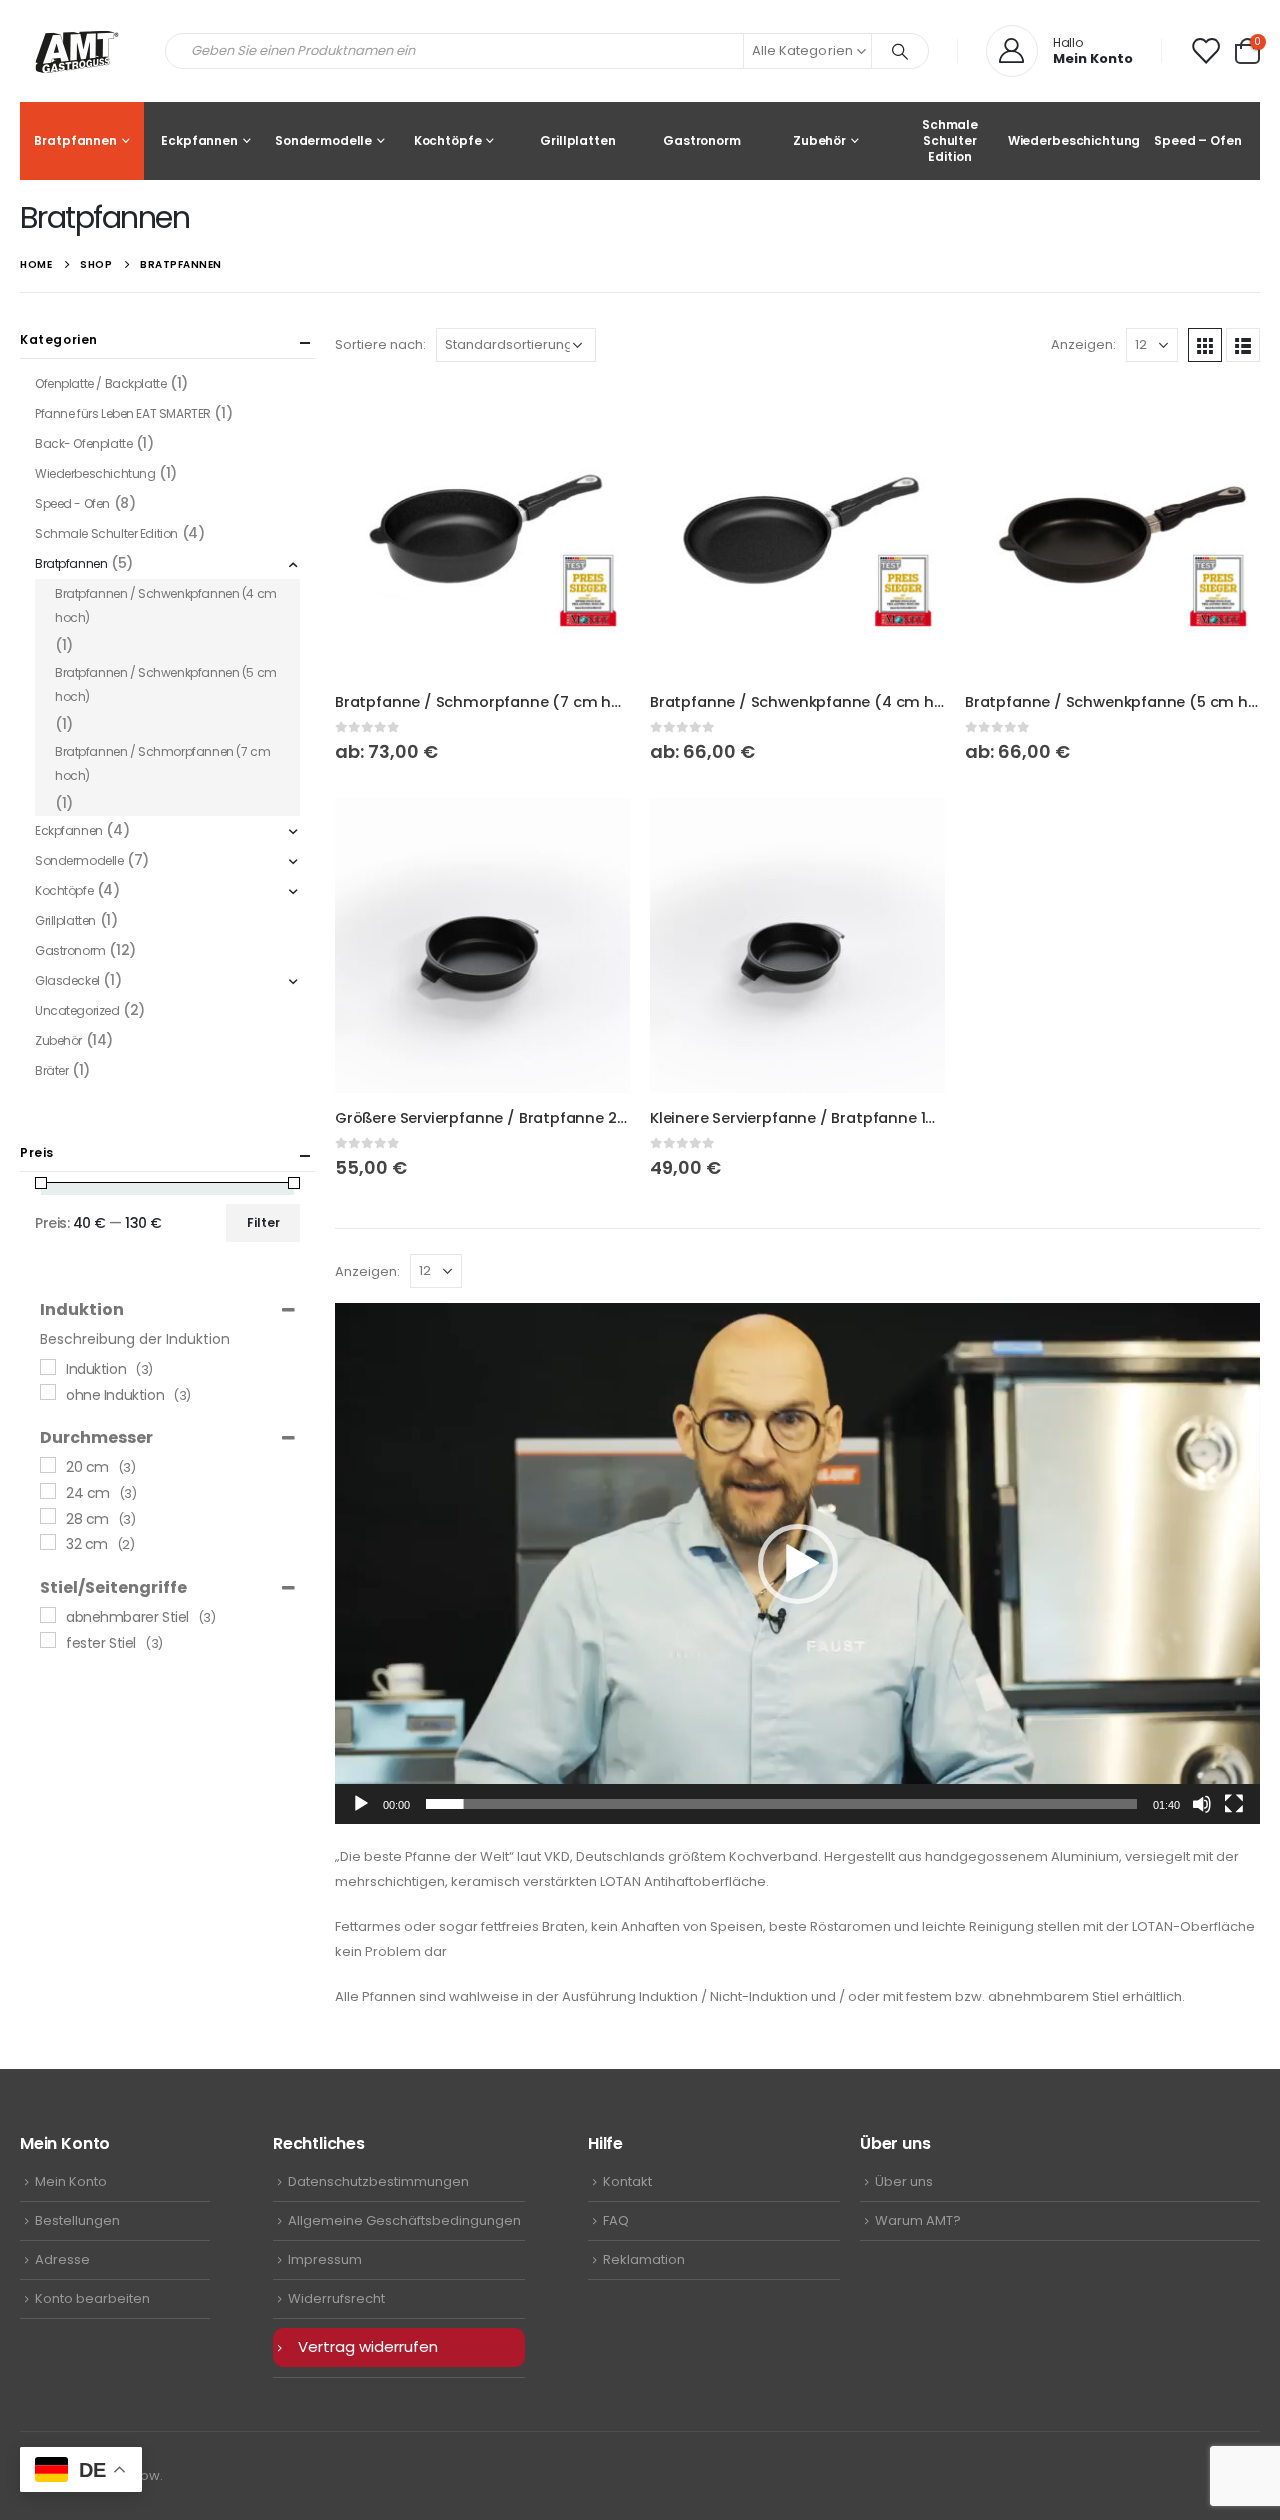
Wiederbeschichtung (1074, 140)
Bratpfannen (75, 140)
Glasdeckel (67, 980)
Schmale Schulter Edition (950, 140)
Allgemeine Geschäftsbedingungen (404, 2220)
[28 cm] (48, 1516)
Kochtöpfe (448, 140)
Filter (263, 1222)
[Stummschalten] (1202, 1804)
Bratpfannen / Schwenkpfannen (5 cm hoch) (166, 684)
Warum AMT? (918, 2220)
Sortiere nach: (380, 344)
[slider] (781, 1804)
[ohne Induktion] (48, 1392)
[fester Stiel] (48, 1640)
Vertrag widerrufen (368, 2346)
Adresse (62, 2259)
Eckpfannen (199, 140)
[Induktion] (48, 1367)
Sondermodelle (323, 140)
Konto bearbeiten (92, 2298)
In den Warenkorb (597, 831)
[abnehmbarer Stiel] (48, 1615)
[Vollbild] (1234, 1804)
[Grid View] (1205, 345)
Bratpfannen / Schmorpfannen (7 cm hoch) (162, 763)
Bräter (51, 1070)
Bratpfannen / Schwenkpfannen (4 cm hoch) (166, 605)
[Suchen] (900, 51)
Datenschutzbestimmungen (378, 2181)
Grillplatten (577, 140)
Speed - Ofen (72, 503)
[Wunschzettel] (1205, 51)
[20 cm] (48, 1465)
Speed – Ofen (1197, 140)
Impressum (325, 2259)
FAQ (616, 2220)
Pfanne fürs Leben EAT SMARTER (123, 413)
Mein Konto (71, 2181)
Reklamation (644, 2259)
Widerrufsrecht (336, 2298)
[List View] (1243, 345)
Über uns (904, 2181)
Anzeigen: (1083, 344)
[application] (797, 1563)
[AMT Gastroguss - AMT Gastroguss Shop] (77, 51)
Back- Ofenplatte (83, 443)
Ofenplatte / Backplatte (100, 383)
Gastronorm (702, 140)
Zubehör (819, 140)
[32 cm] (48, 1542)
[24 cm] (48, 1491)
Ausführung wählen (597, 415)
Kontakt (627, 2181)
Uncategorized (77, 1010)
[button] (1247, 51)
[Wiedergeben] (361, 1804)
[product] (482, 529)
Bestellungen (77, 2220)
